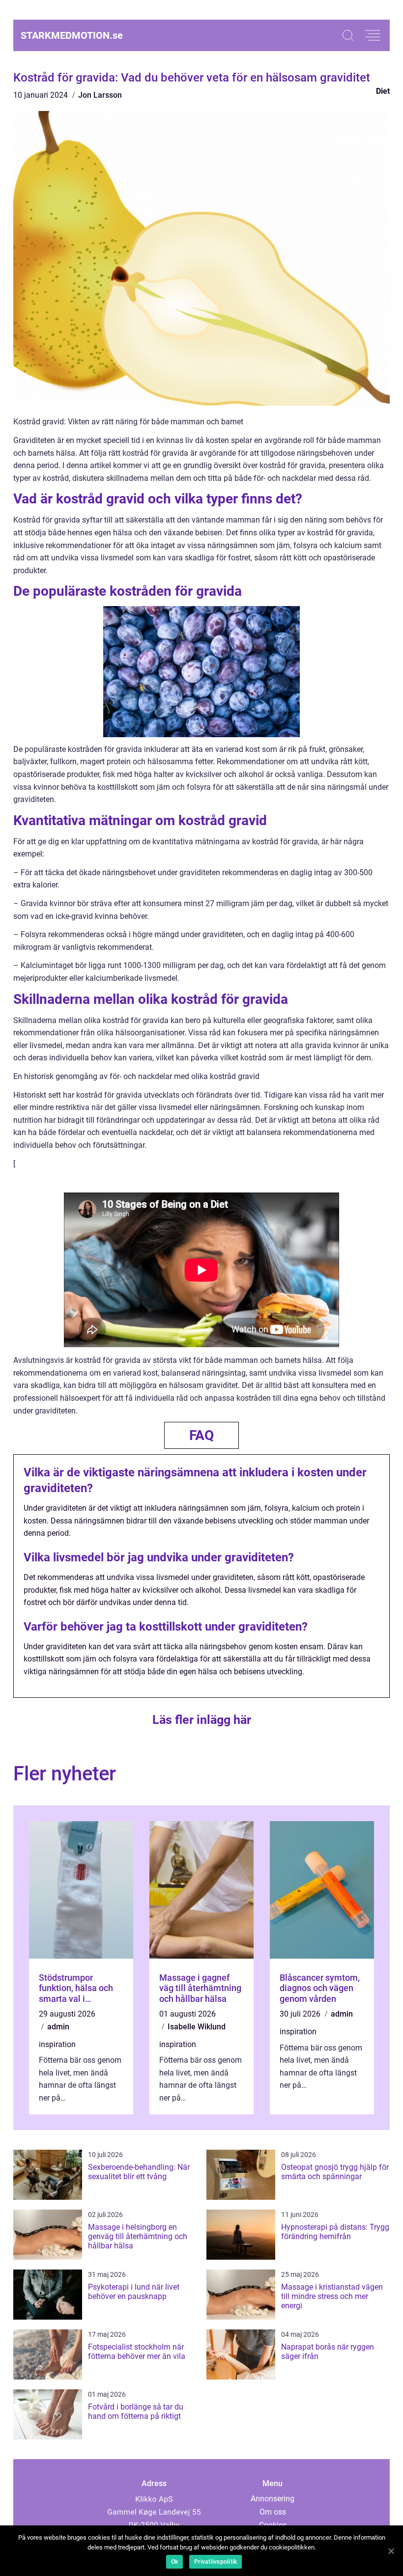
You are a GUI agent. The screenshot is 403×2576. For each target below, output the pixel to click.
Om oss (273, 2512)
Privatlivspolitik (216, 2562)
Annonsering (273, 2499)
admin (58, 2027)
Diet (383, 91)
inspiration (57, 2044)
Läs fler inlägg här (202, 1720)
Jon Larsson (100, 95)
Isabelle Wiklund (197, 2027)
